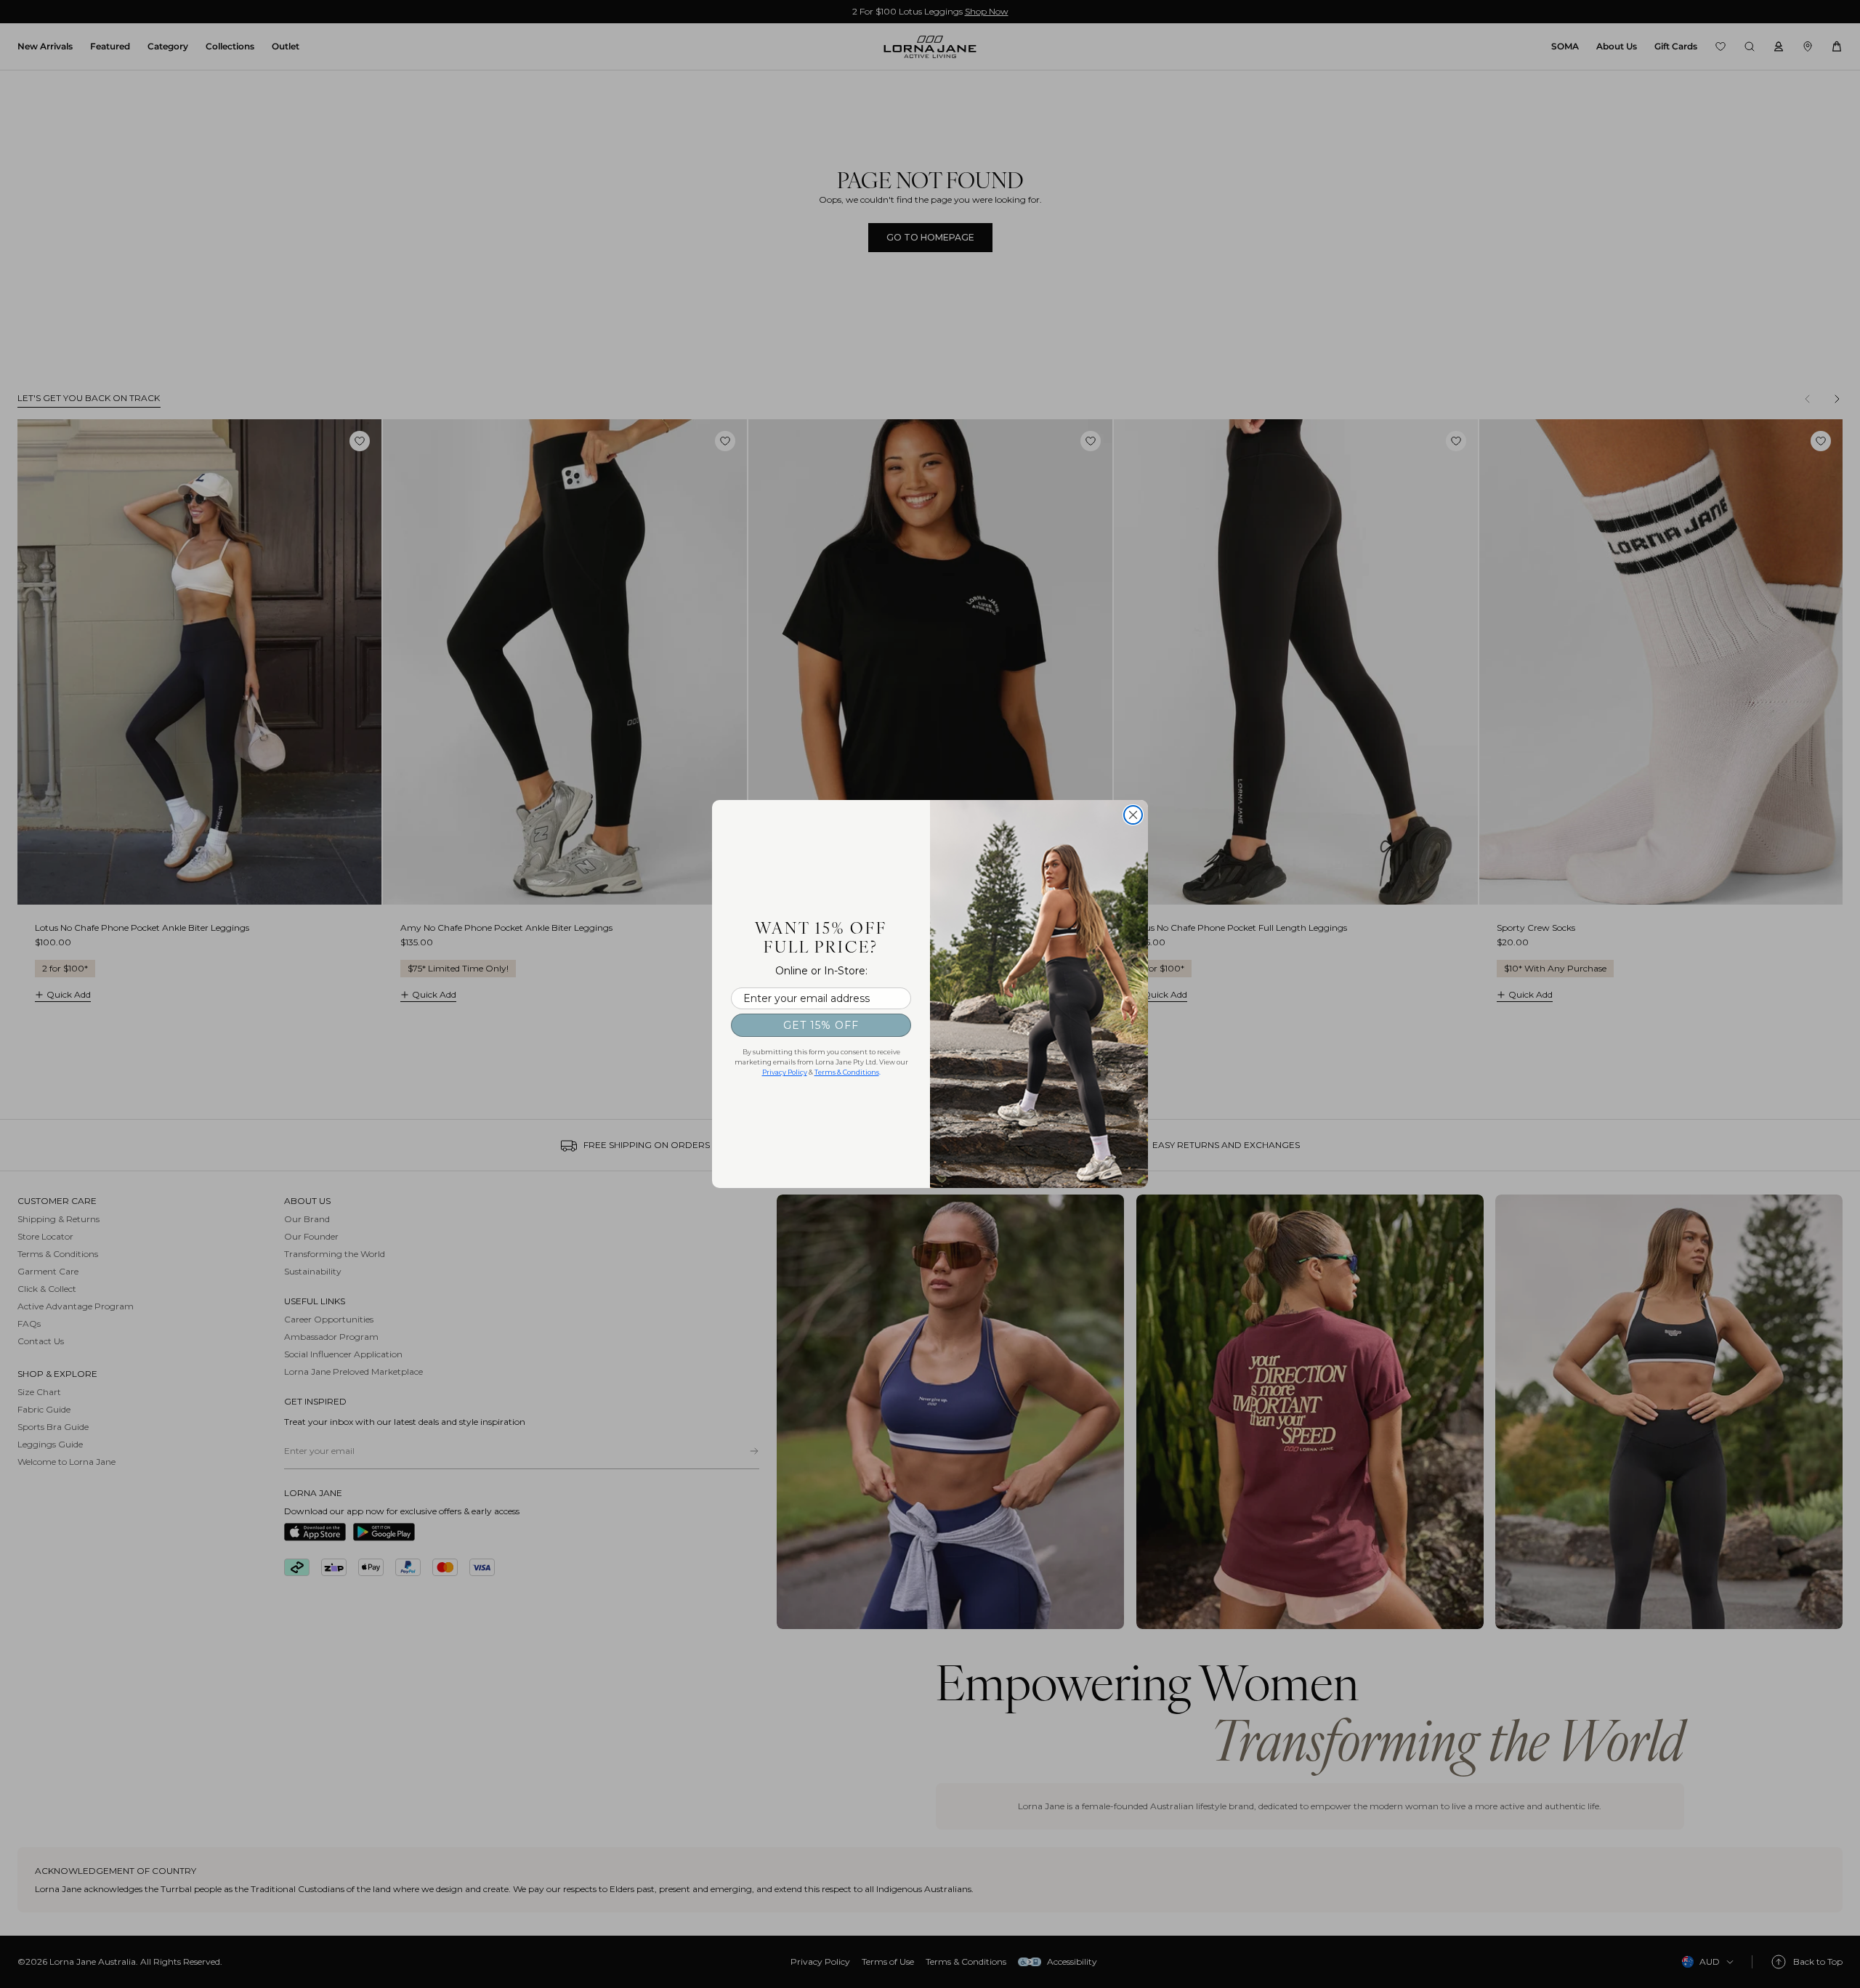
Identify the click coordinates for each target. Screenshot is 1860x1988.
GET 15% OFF (821, 1025)
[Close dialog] (1133, 815)
